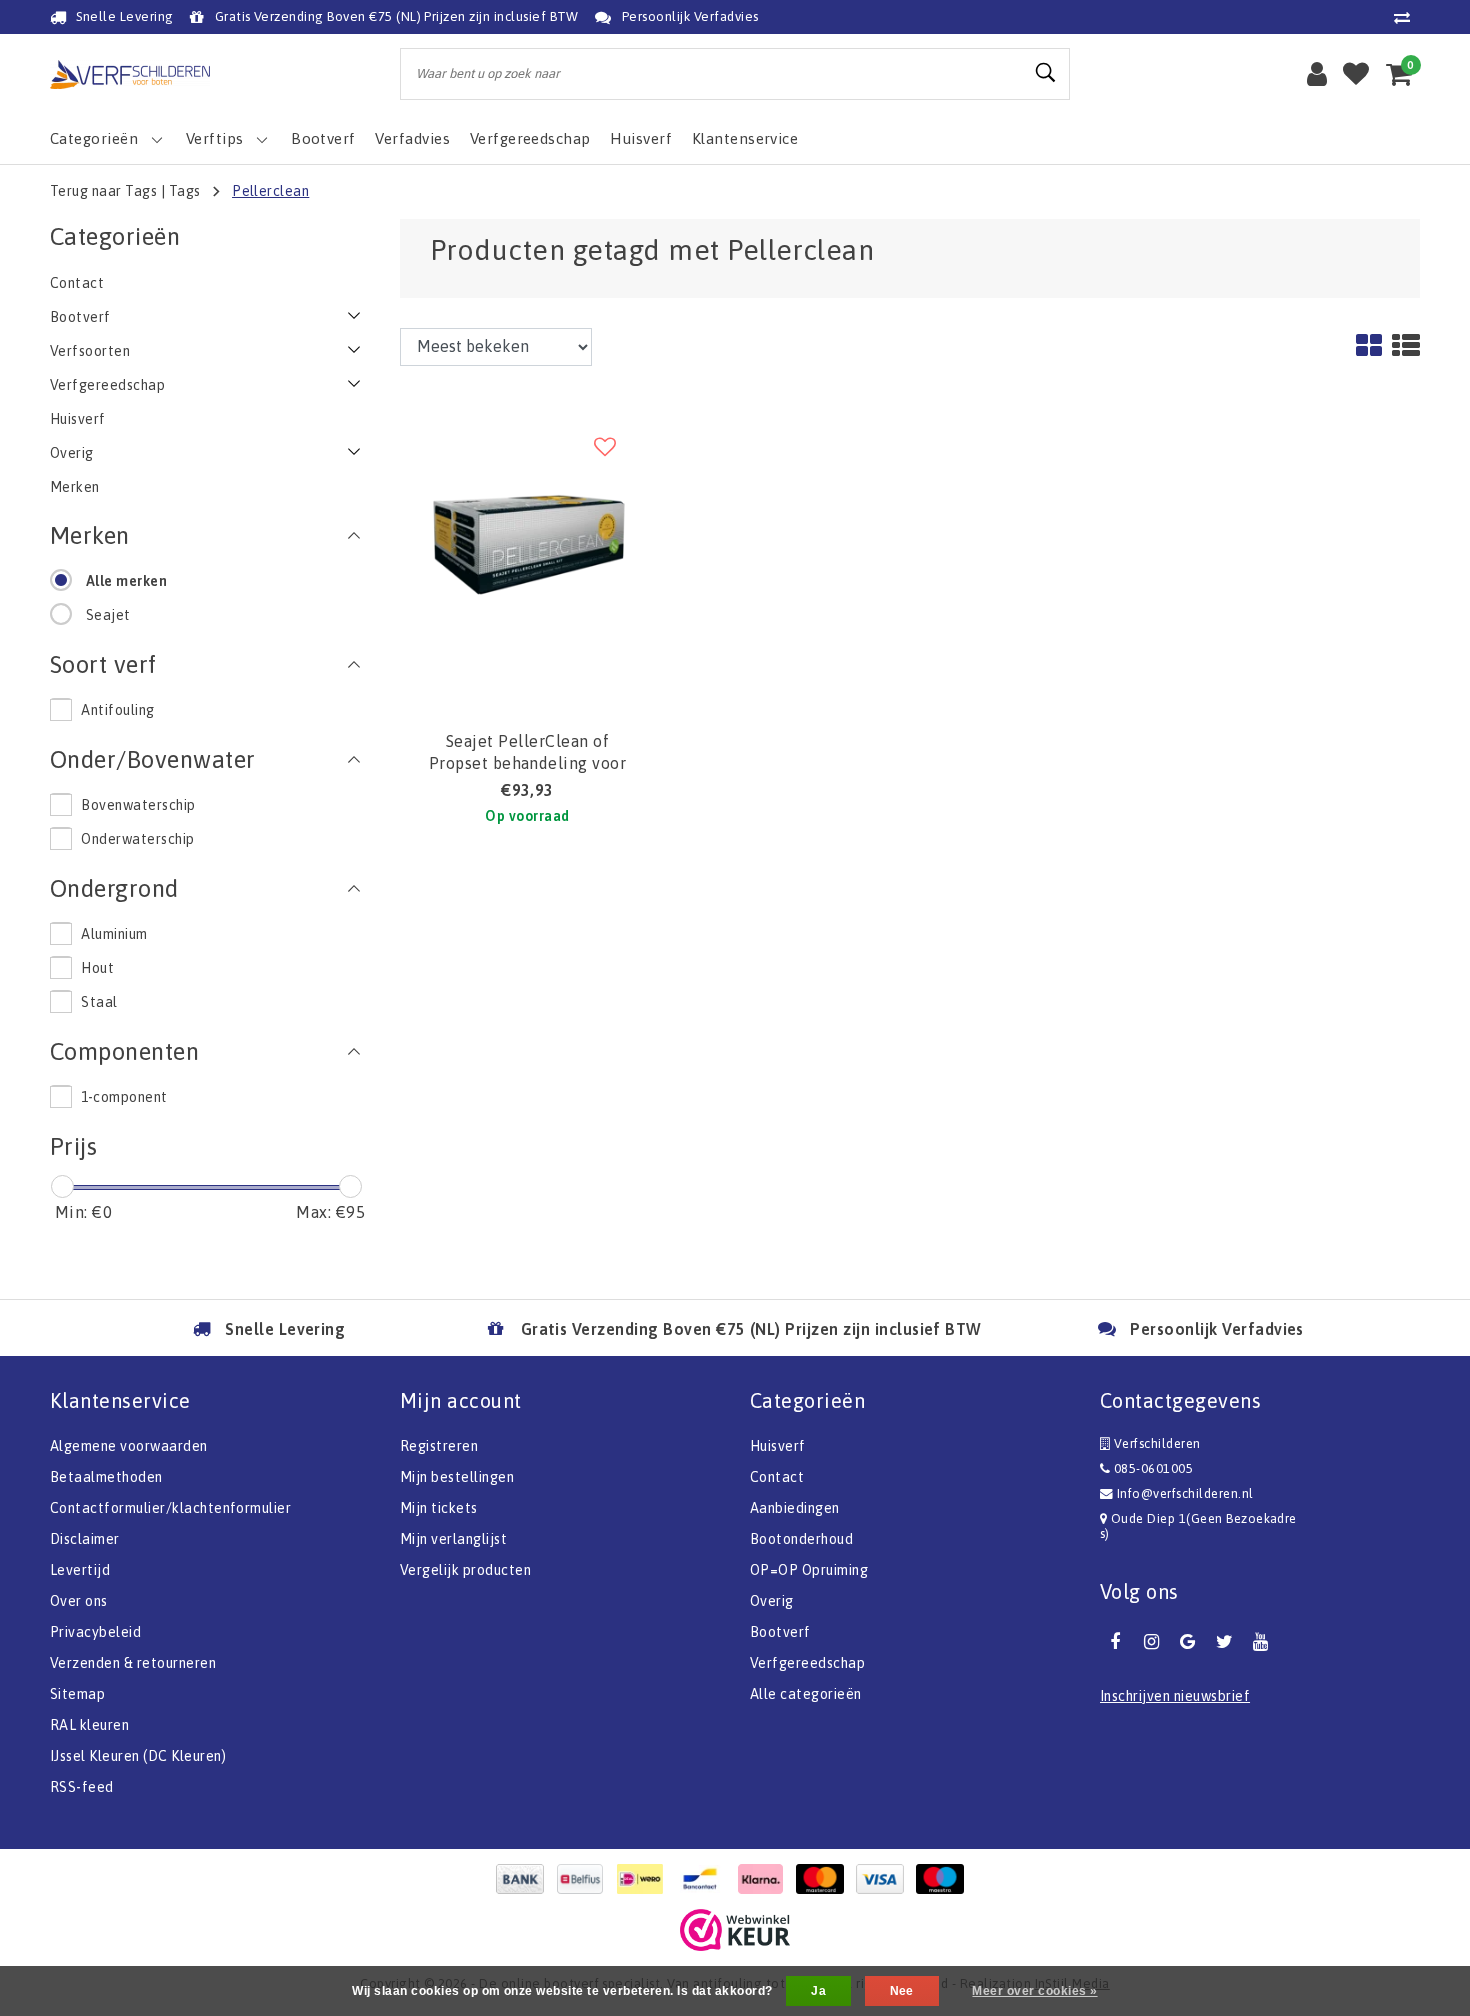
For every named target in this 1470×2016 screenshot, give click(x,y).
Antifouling (117, 710)
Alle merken (126, 581)
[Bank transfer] (525, 1879)
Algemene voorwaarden (129, 1446)
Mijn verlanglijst (453, 1539)
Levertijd (80, 1570)
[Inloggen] (1317, 74)
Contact (777, 1477)
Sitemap (77, 1694)
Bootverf (780, 1632)
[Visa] (885, 1879)
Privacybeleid (95, 1632)
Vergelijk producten (465, 1570)
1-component (124, 1097)
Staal (99, 1002)
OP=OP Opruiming (809, 1570)
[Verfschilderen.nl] (130, 74)
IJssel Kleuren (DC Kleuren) (138, 1756)
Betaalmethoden (106, 1477)
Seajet (108, 615)
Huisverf (778, 1446)
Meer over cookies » (1034, 1991)
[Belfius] (585, 1879)
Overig (772, 1601)
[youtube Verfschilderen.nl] (1261, 1642)
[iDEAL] (645, 1879)
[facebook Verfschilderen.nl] (1115, 1642)
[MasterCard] (825, 1879)
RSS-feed (82, 1787)
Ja (818, 1991)
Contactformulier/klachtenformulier (170, 1508)
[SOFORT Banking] (765, 1879)
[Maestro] (945, 1879)
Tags (185, 191)
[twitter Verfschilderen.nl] (1224, 1642)
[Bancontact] (705, 1879)
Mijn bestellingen (457, 1477)
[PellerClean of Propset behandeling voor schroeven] (527, 545)
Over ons (79, 1601)
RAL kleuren (89, 1725)
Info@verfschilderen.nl (1185, 1493)
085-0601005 (1151, 1468)
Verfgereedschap (807, 1663)
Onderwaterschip (137, 839)
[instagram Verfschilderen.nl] (1151, 1642)
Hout (97, 968)
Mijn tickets (439, 1508)
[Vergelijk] (1407, 17)
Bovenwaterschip (138, 805)
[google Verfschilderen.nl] (1188, 1642)
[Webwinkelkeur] (735, 1930)
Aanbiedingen (795, 1508)
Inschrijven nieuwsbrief (1175, 1696)
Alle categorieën (806, 1694)
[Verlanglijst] (1356, 74)
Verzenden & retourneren (133, 1663)
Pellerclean (270, 191)
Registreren (439, 1446)
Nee (902, 1991)
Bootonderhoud (801, 1539)
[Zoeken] (1046, 73)
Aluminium (114, 934)
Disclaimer (85, 1539)
